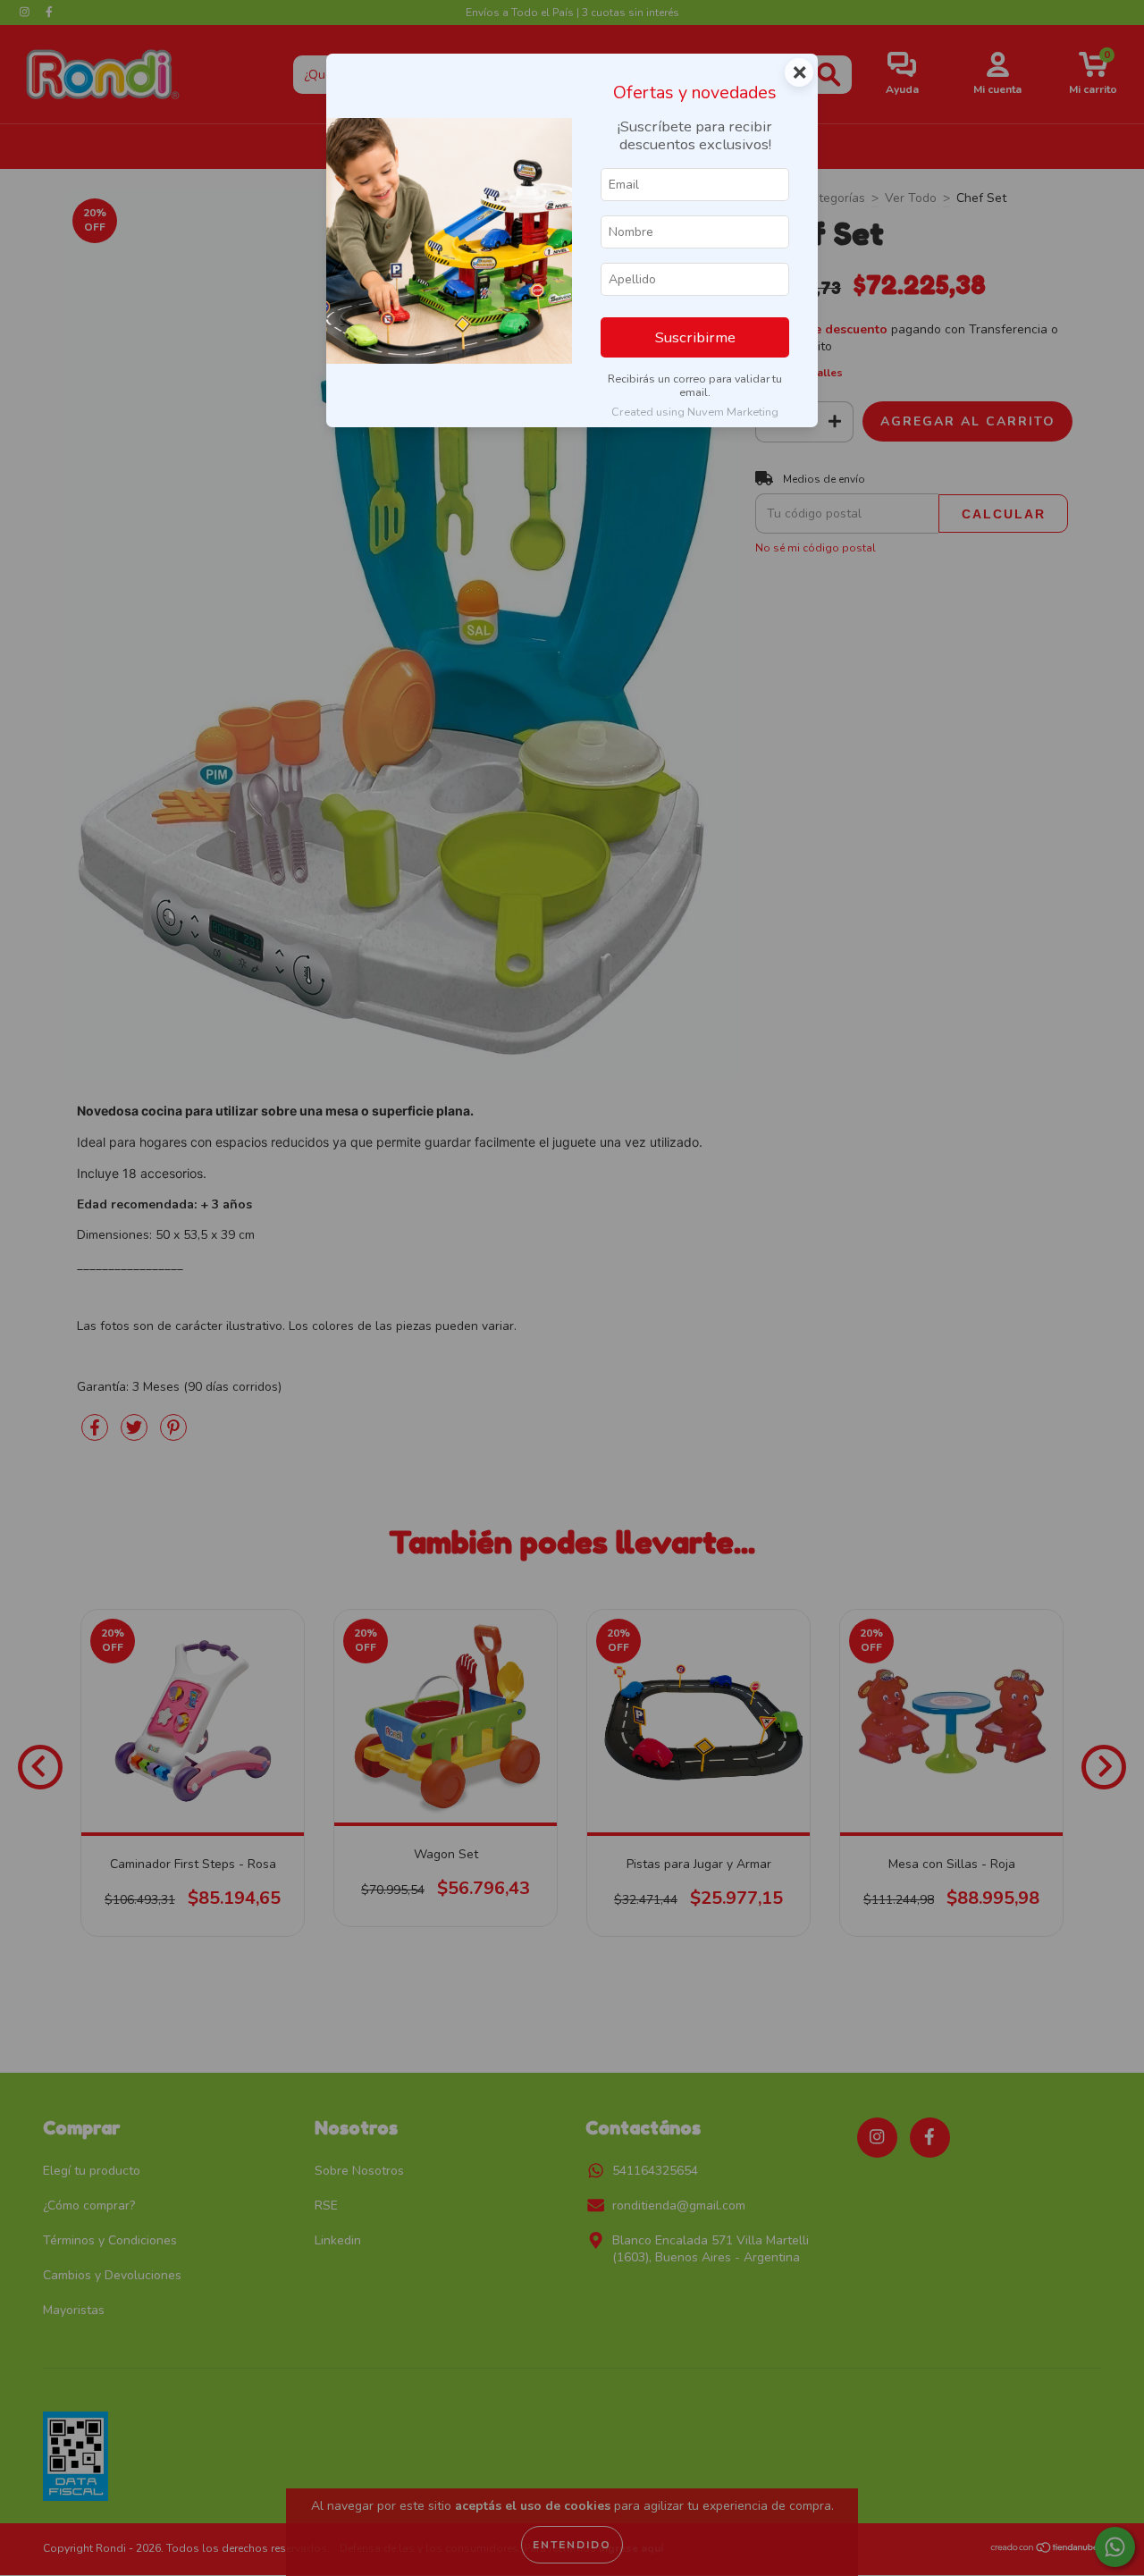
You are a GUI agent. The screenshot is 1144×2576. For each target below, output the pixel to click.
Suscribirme (695, 337)
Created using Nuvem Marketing (695, 412)
